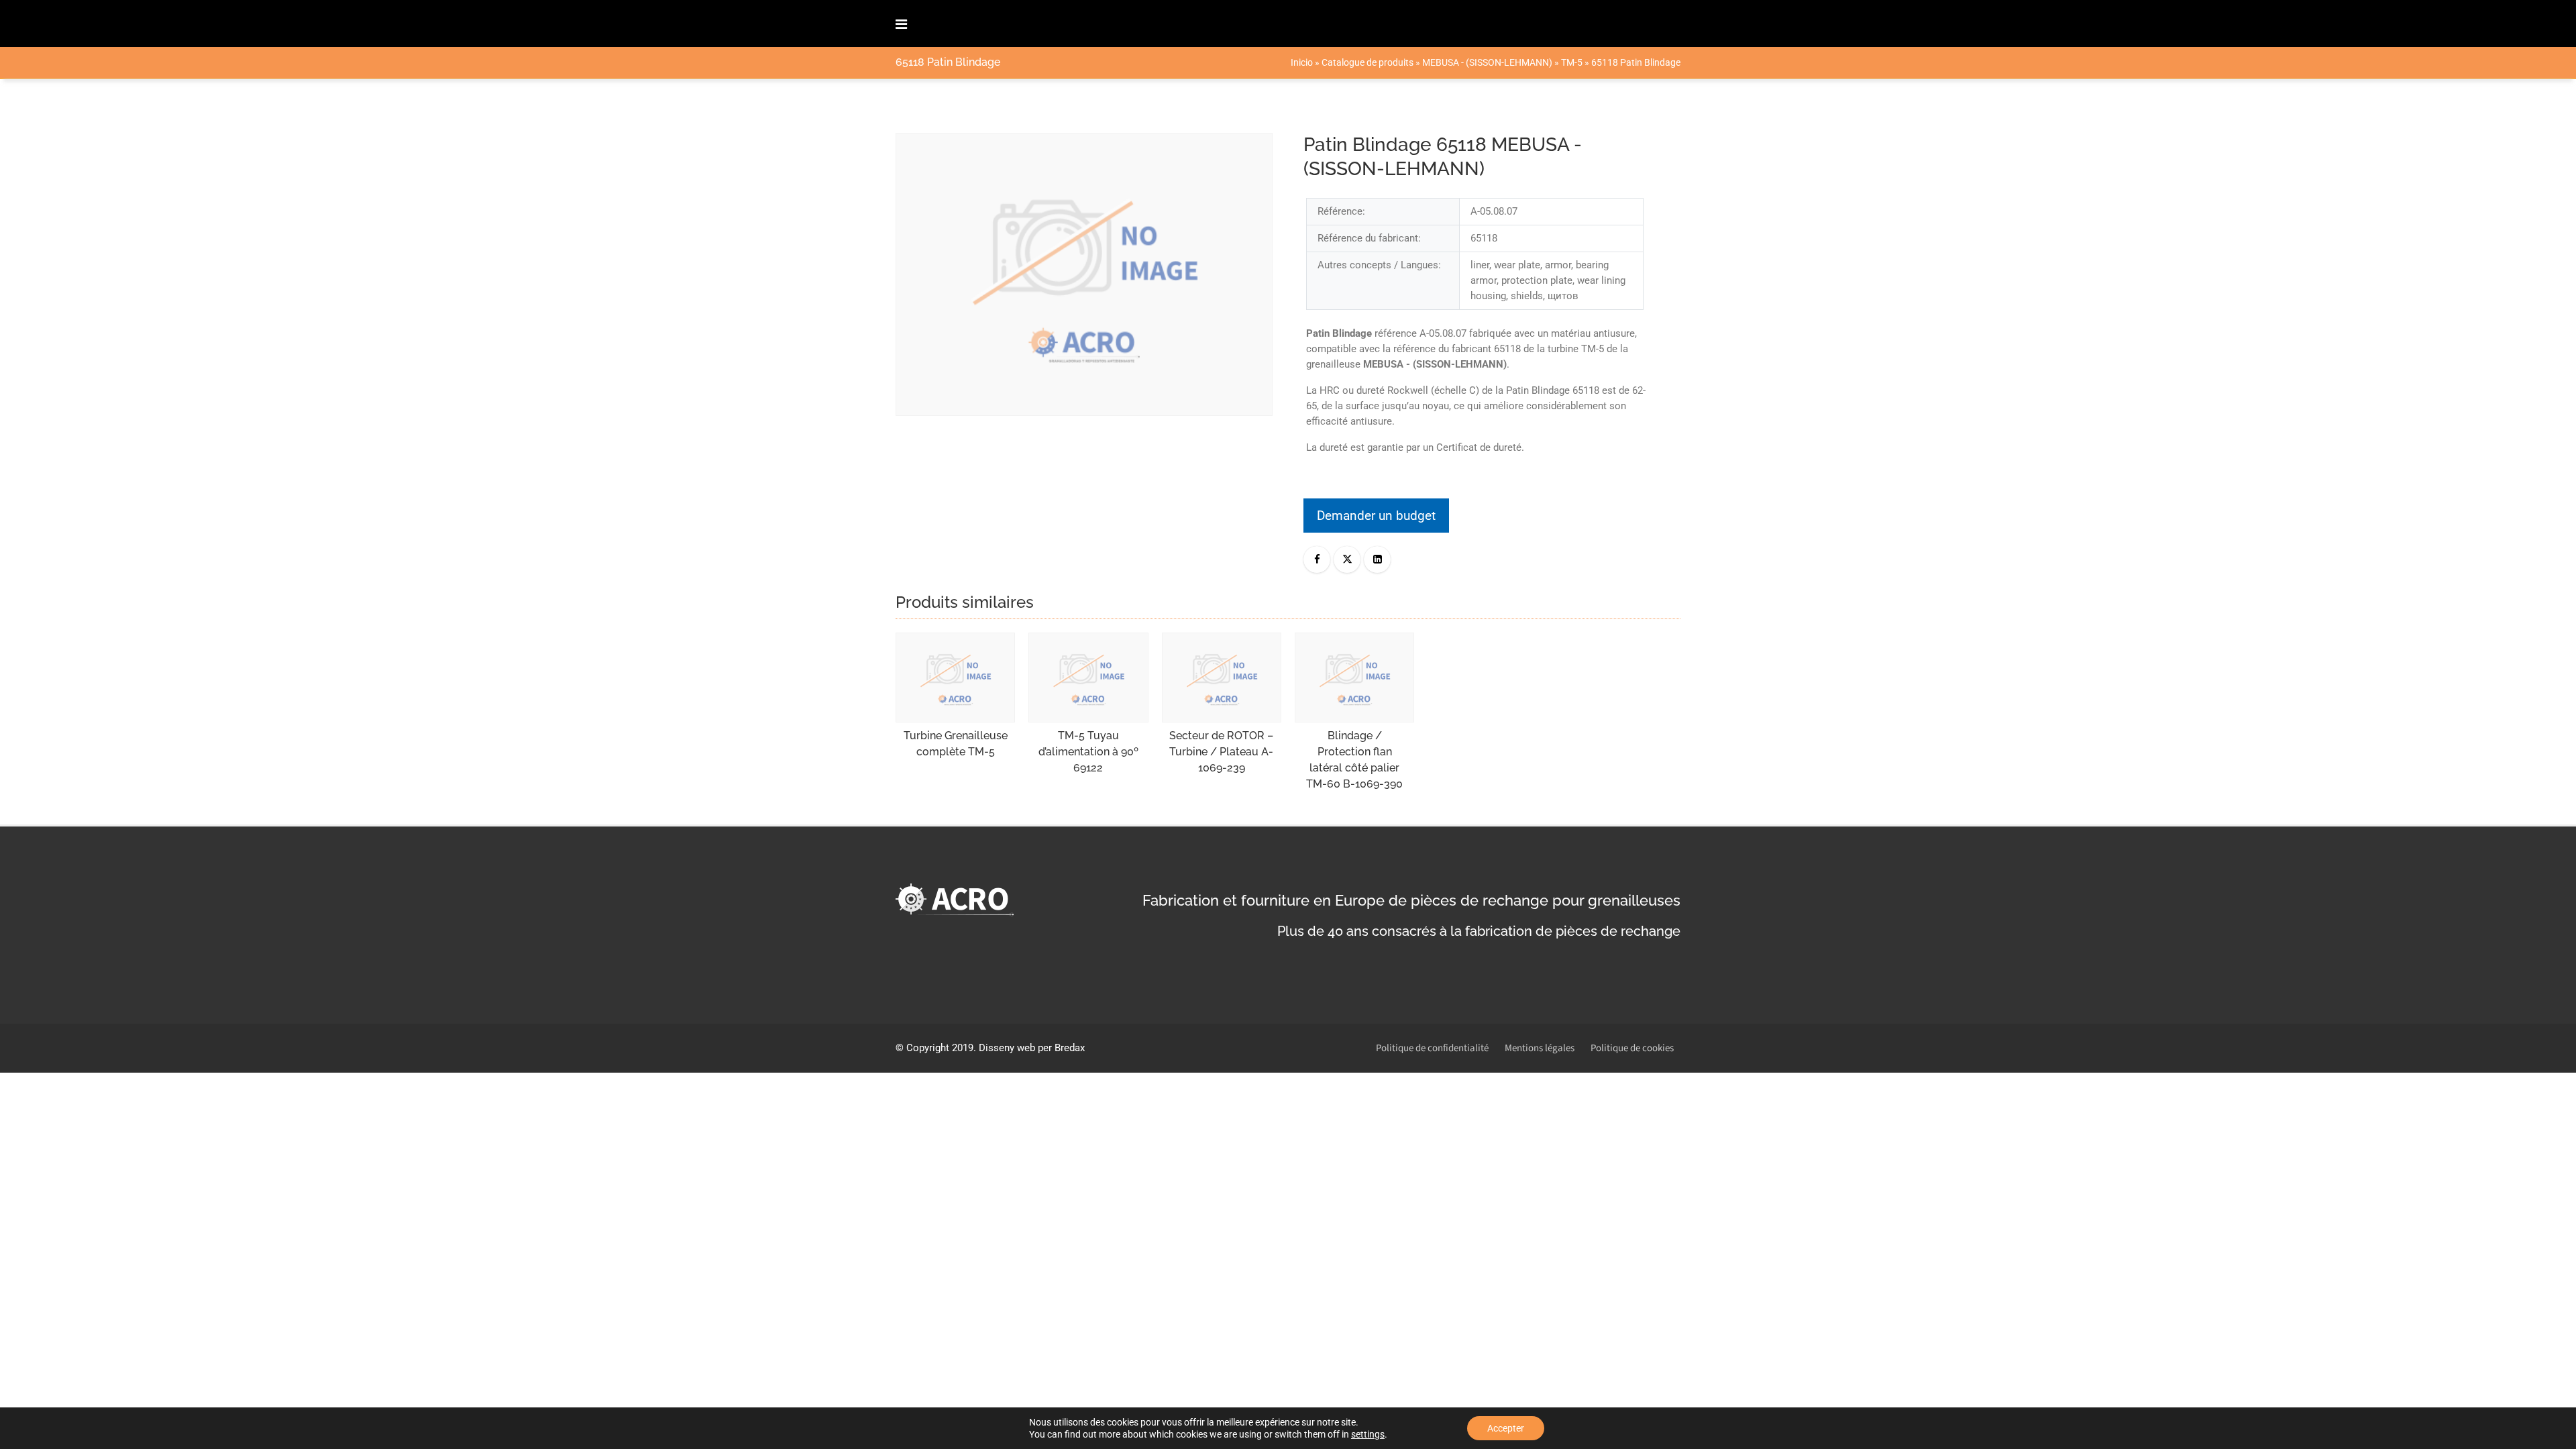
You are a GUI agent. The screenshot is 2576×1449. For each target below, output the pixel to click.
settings (1368, 1434)
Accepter (1506, 1428)
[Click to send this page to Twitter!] (1347, 559)
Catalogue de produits (1367, 62)
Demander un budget (1376, 516)
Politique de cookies (1632, 1048)
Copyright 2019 (940, 1048)
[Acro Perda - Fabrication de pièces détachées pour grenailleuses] (959, 23)
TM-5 (1572, 62)
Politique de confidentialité (1432, 1048)
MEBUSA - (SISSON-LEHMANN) (1487, 62)
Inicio (1302, 62)
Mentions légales (1540, 1048)
